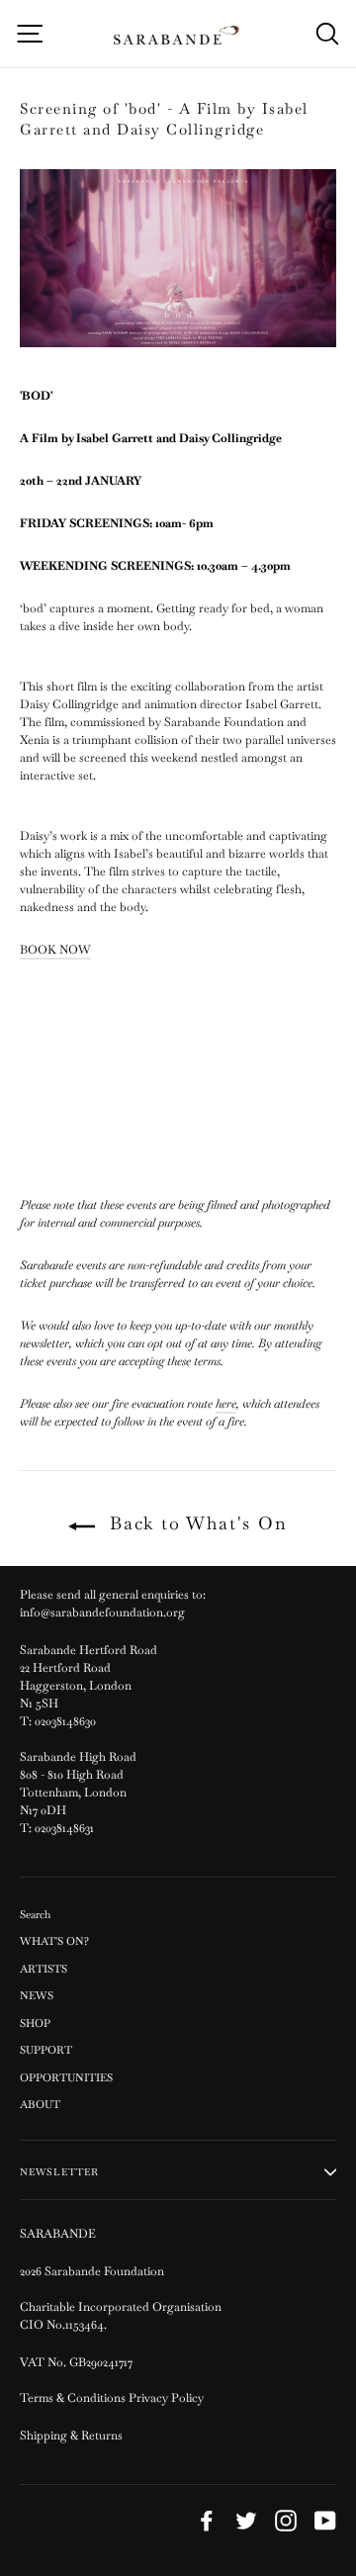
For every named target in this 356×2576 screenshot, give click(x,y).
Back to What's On (195, 1523)
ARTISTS (44, 1969)
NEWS (37, 1995)
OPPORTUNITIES (66, 2077)
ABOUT (40, 2104)
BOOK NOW (55, 950)
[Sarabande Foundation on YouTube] (325, 2521)
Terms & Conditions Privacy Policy (113, 2398)
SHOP (35, 2023)
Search (35, 1914)
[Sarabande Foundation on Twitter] (246, 2521)
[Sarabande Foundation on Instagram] (286, 2521)
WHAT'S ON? (54, 1941)
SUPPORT (46, 2050)
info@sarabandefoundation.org (102, 1612)
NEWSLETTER (59, 2172)
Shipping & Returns (71, 2436)
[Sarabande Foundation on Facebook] (207, 2521)
